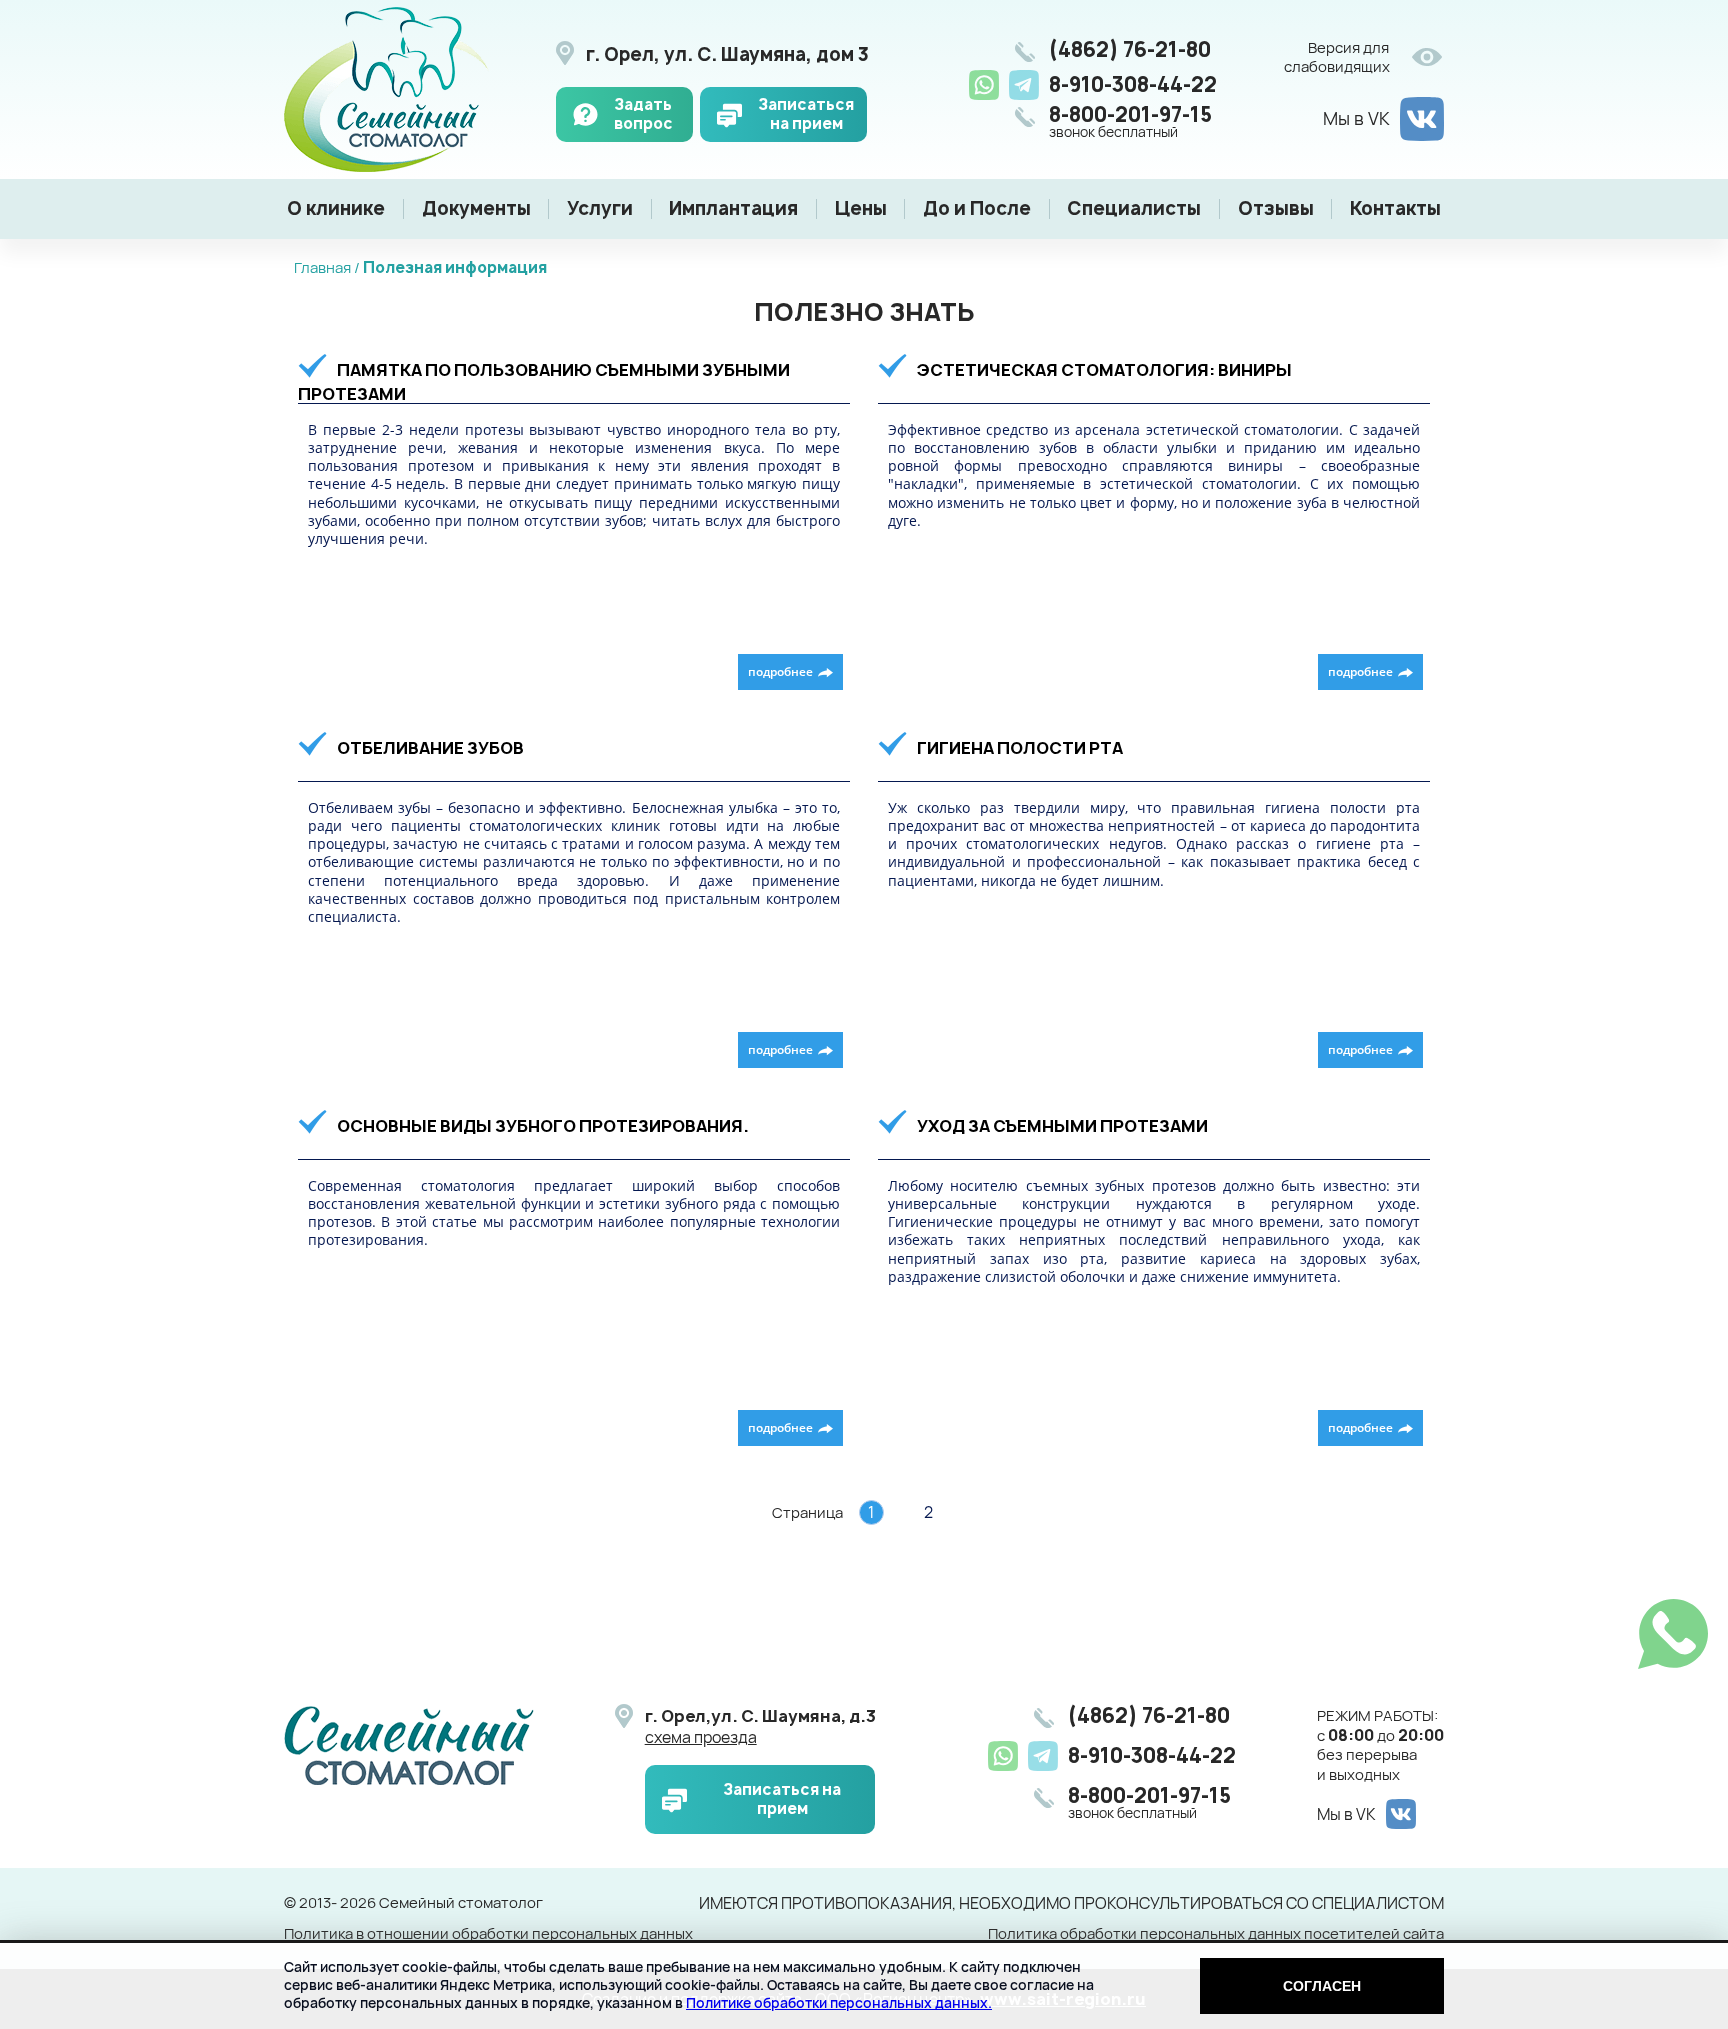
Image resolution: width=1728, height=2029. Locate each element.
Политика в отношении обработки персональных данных (488, 1934)
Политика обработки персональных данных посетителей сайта (1216, 1934)
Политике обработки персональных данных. (839, 2002)
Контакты (1395, 208)
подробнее (780, 671)
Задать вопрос (643, 114)
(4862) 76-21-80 (1130, 50)
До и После (977, 208)
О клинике (336, 208)
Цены (861, 208)
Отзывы (1276, 208)
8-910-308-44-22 (1133, 84)
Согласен (1322, 1986)
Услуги (600, 208)
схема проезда (701, 1737)
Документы (476, 208)
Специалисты (1134, 208)
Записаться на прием (806, 114)
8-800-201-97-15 (1130, 122)
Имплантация (733, 208)
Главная (322, 267)
